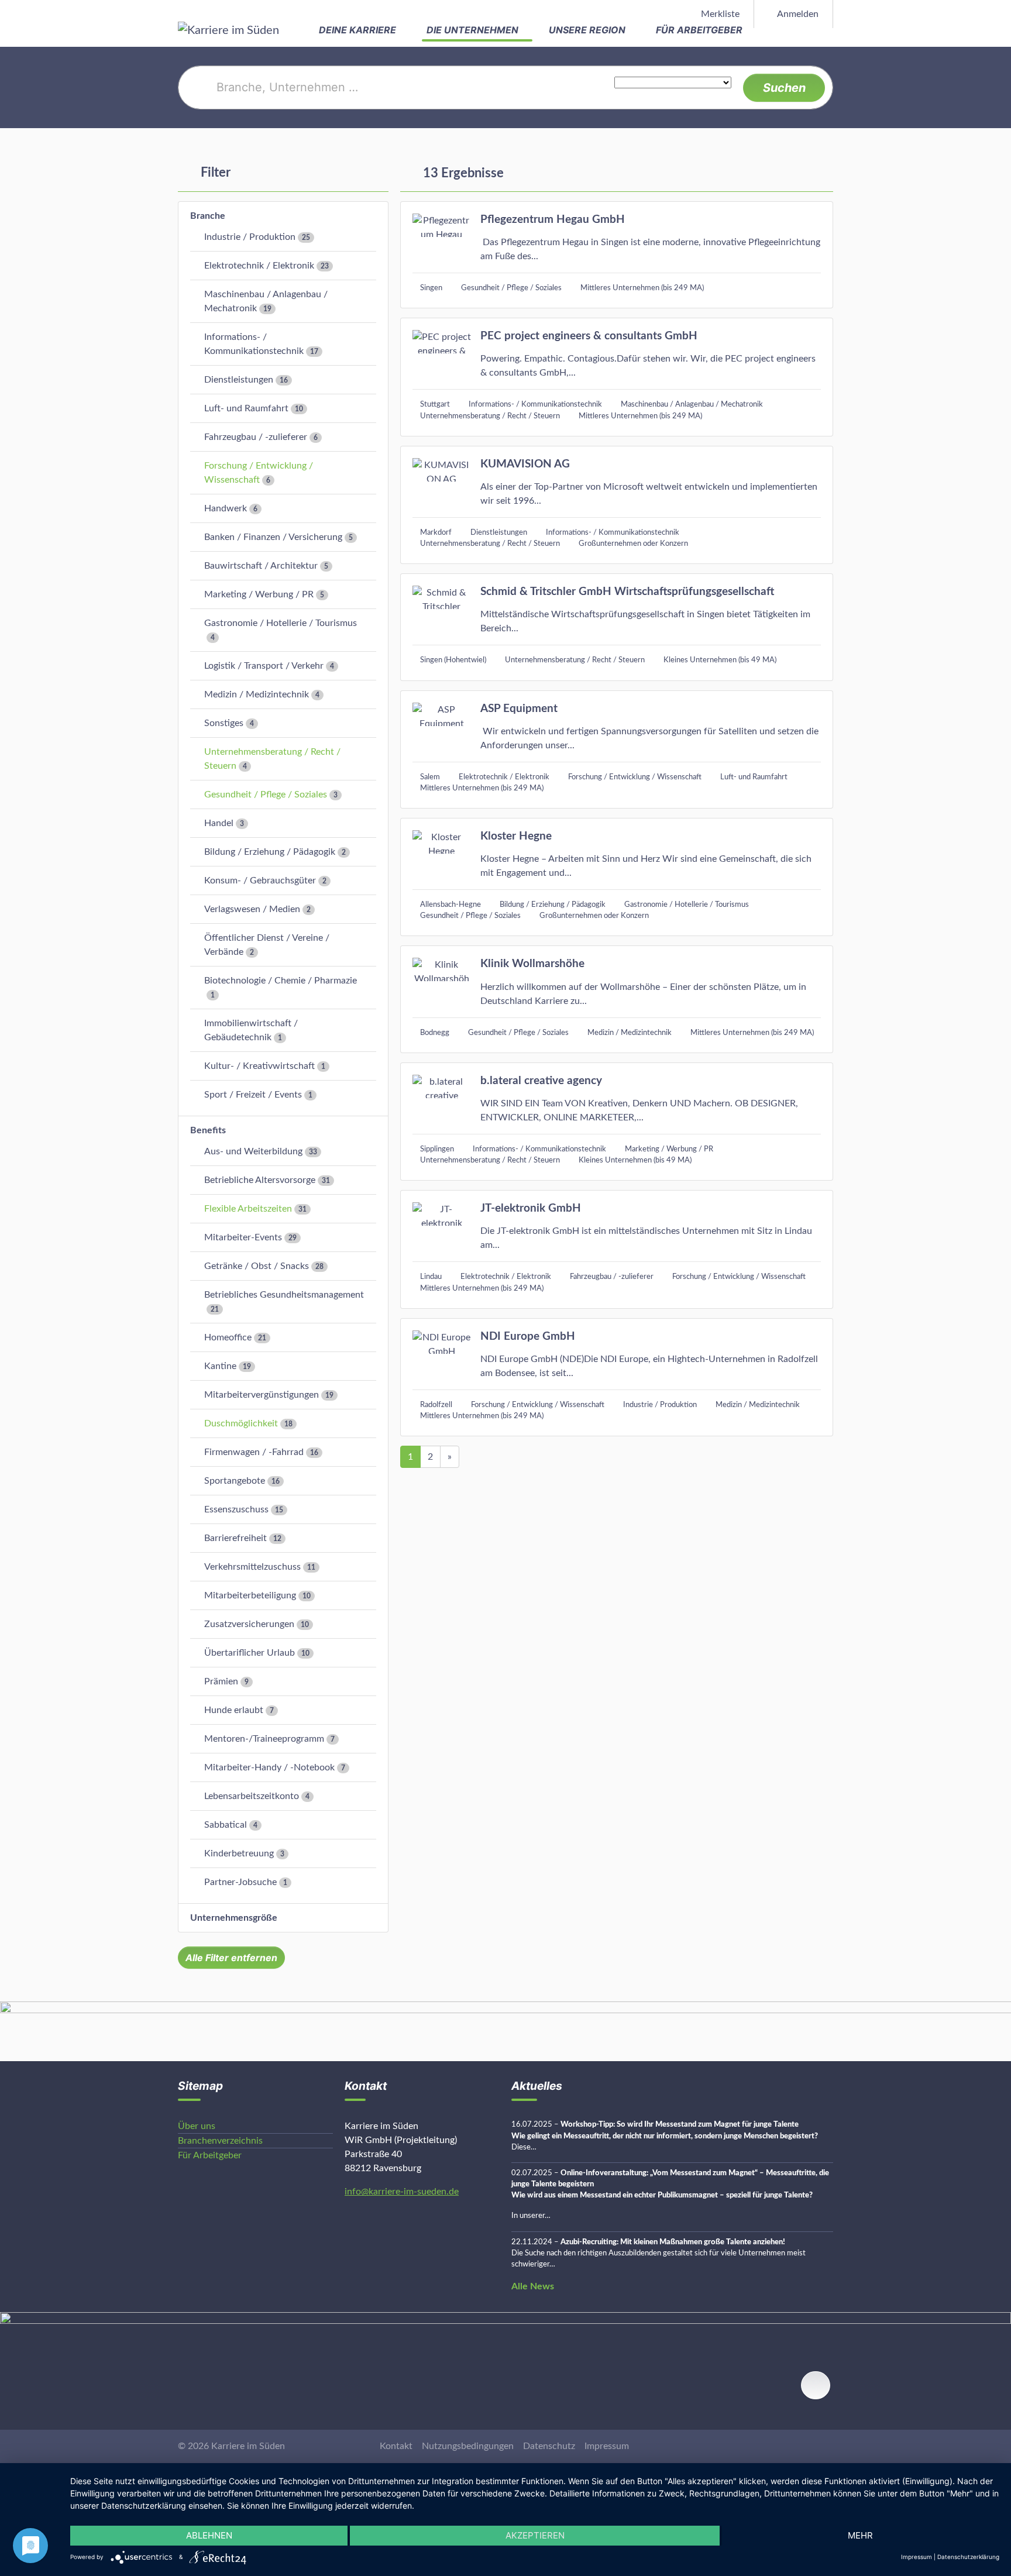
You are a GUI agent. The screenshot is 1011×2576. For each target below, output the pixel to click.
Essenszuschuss (236, 1509)
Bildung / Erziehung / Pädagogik (270, 852)
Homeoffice (228, 1337)
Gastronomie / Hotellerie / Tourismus (281, 623)
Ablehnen (209, 2535)
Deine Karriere (359, 30)
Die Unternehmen (474, 30)
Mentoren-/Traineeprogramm (264, 1739)
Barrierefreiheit (235, 1538)
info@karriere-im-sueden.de (402, 2192)
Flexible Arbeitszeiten (248, 1209)
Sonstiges (224, 723)
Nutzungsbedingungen (468, 2446)
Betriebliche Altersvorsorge (260, 1180)
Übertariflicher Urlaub (250, 1653)
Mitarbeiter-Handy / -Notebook (269, 1767)
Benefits (208, 1130)
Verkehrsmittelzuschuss (252, 1567)
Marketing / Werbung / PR (259, 594)
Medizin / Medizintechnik (257, 694)
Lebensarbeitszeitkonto (252, 1796)
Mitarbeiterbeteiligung (250, 1595)
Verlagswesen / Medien (252, 909)
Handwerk (226, 508)
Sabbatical (226, 1825)
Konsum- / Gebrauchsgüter (260, 881)
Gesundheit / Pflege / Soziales (266, 795)
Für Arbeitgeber (700, 30)
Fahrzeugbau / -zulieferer (256, 437)
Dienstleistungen (239, 380)
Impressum (607, 2446)
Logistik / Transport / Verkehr (264, 666)
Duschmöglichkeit (241, 1423)
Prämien (221, 1681)
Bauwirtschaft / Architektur (261, 566)
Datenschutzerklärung (968, 2557)
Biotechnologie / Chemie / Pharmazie (281, 981)
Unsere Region (588, 30)
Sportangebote (235, 1481)
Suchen (784, 88)
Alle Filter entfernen (231, 1958)
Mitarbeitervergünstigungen (262, 1395)
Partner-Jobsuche (240, 1882)
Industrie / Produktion (250, 237)
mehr (860, 2535)
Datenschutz (549, 2446)
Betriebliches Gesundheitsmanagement (284, 1295)
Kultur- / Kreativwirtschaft (259, 1066)
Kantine (220, 1366)
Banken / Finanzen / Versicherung (273, 537)
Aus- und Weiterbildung (253, 1151)
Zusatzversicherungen (249, 1624)
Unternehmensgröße (234, 1918)
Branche (208, 216)
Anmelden (797, 14)
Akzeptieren (535, 2535)
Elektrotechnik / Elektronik (259, 266)
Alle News (533, 2286)
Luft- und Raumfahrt (246, 408)
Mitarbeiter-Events (243, 1237)
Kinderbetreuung (239, 1853)
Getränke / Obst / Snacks (257, 1266)
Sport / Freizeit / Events (253, 1095)
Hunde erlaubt (234, 1710)
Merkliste (719, 14)
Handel (219, 823)
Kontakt (396, 2446)
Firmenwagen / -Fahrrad (254, 1452)
